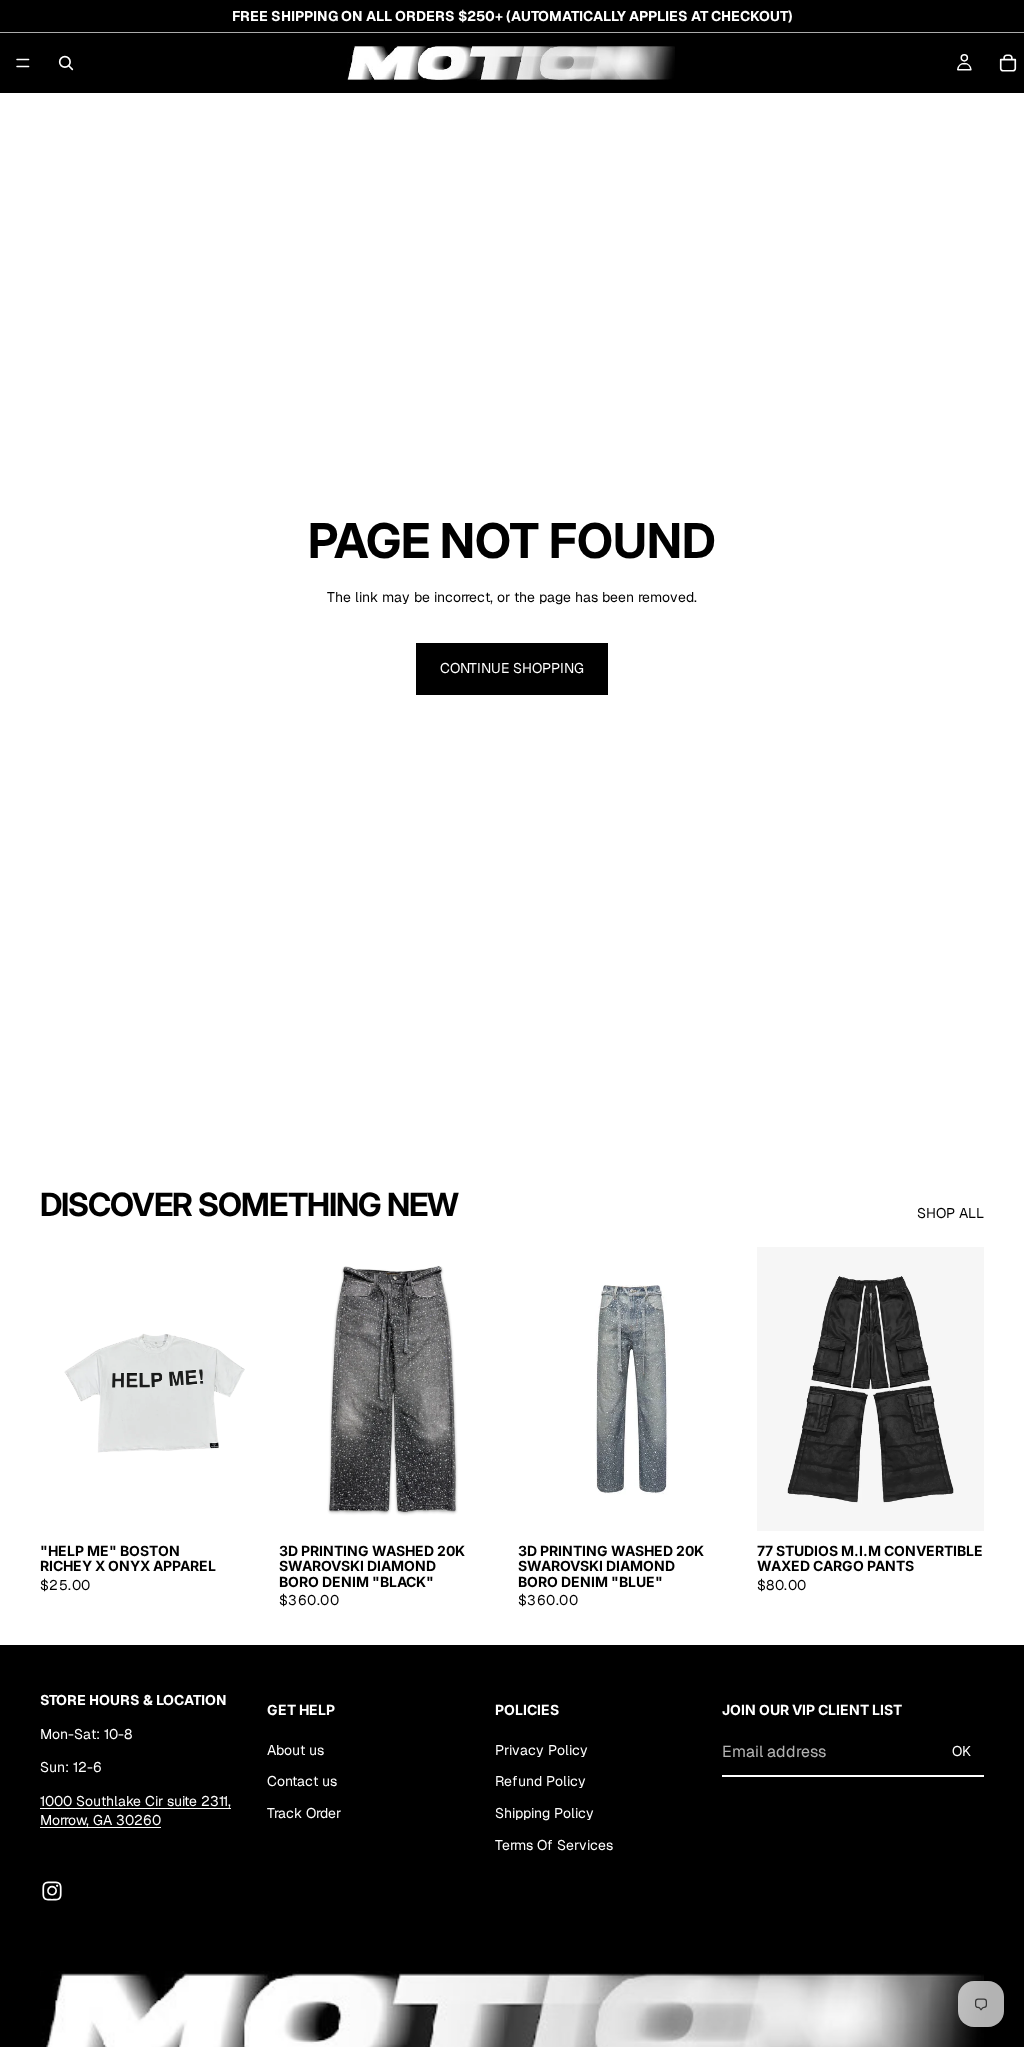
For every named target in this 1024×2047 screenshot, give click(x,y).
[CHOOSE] (236, 1500)
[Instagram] (52, 1891)
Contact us (302, 1781)
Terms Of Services (554, 1844)
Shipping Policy (544, 1813)
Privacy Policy (541, 1749)
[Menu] (23, 63)
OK (961, 1751)
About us (295, 1749)
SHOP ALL (950, 1213)
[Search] (66, 63)
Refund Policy (540, 1781)
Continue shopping (512, 668)
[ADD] (475, 1500)
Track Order (304, 1813)
